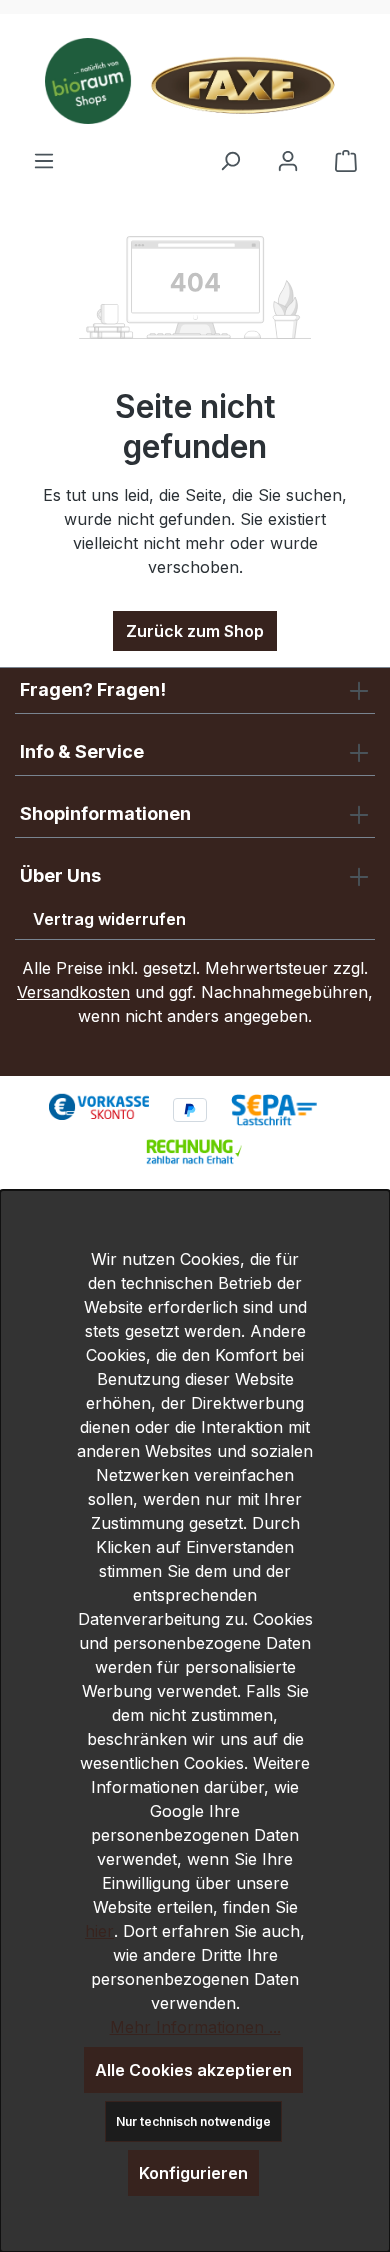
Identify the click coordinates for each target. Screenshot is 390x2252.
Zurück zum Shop (195, 631)
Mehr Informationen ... (195, 2027)
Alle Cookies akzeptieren (193, 2070)
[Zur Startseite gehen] (195, 81)
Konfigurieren (193, 2173)
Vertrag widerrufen (109, 919)
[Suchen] (230, 160)
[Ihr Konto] (288, 160)
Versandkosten (73, 992)
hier (99, 1931)
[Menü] (44, 160)
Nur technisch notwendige (193, 2121)
